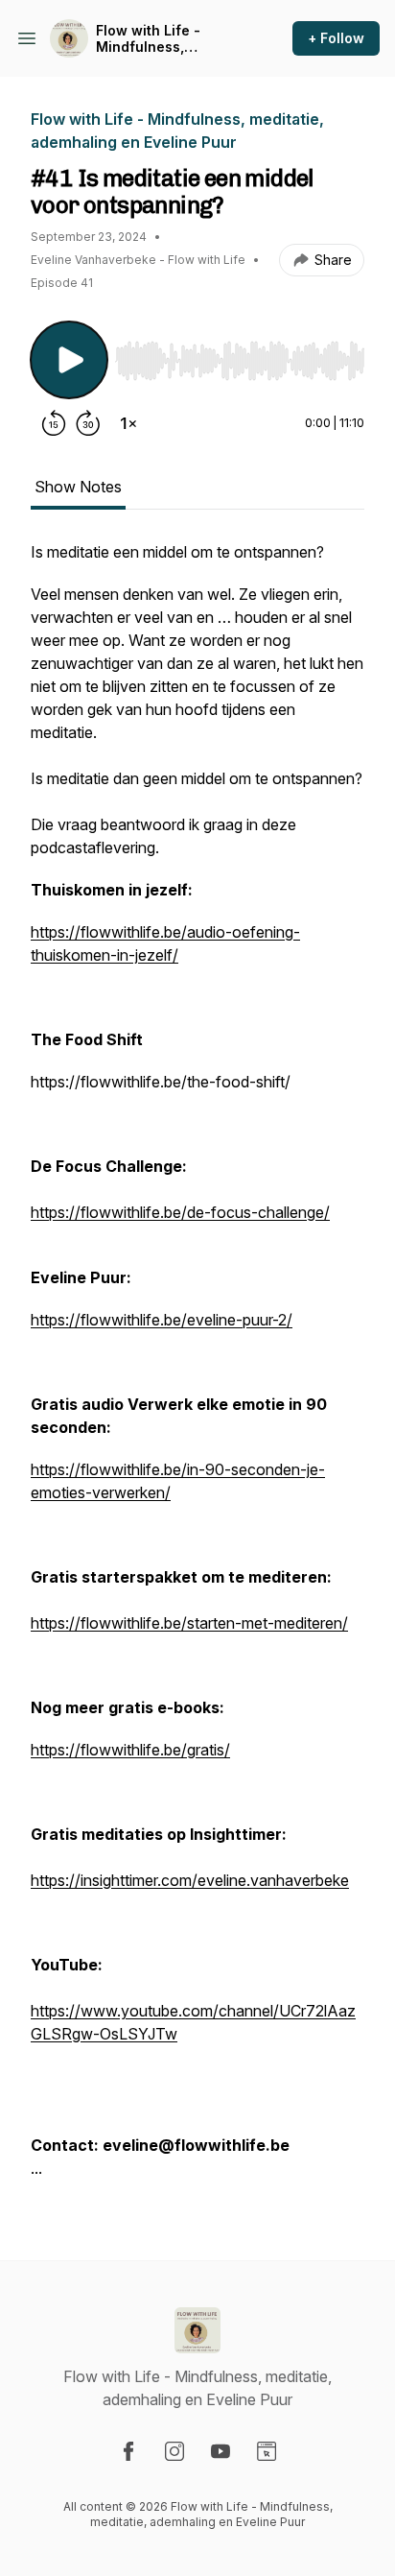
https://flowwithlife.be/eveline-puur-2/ (162, 1320)
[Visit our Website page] (267, 2451)
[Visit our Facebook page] (128, 2451)
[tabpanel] (197, 1370)
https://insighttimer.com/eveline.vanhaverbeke (190, 1880)
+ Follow (336, 38)
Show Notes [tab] (78, 487)
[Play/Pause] (69, 360)
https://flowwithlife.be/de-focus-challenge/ (180, 1212)
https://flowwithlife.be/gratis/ (130, 1750)
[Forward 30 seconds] (88, 423)
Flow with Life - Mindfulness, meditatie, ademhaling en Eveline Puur (171, 39)
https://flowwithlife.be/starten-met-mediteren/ (189, 1623)
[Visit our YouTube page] (221, 2451)
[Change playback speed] (128, 423)
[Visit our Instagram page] (174, 2451)
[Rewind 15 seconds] (54, 423)
